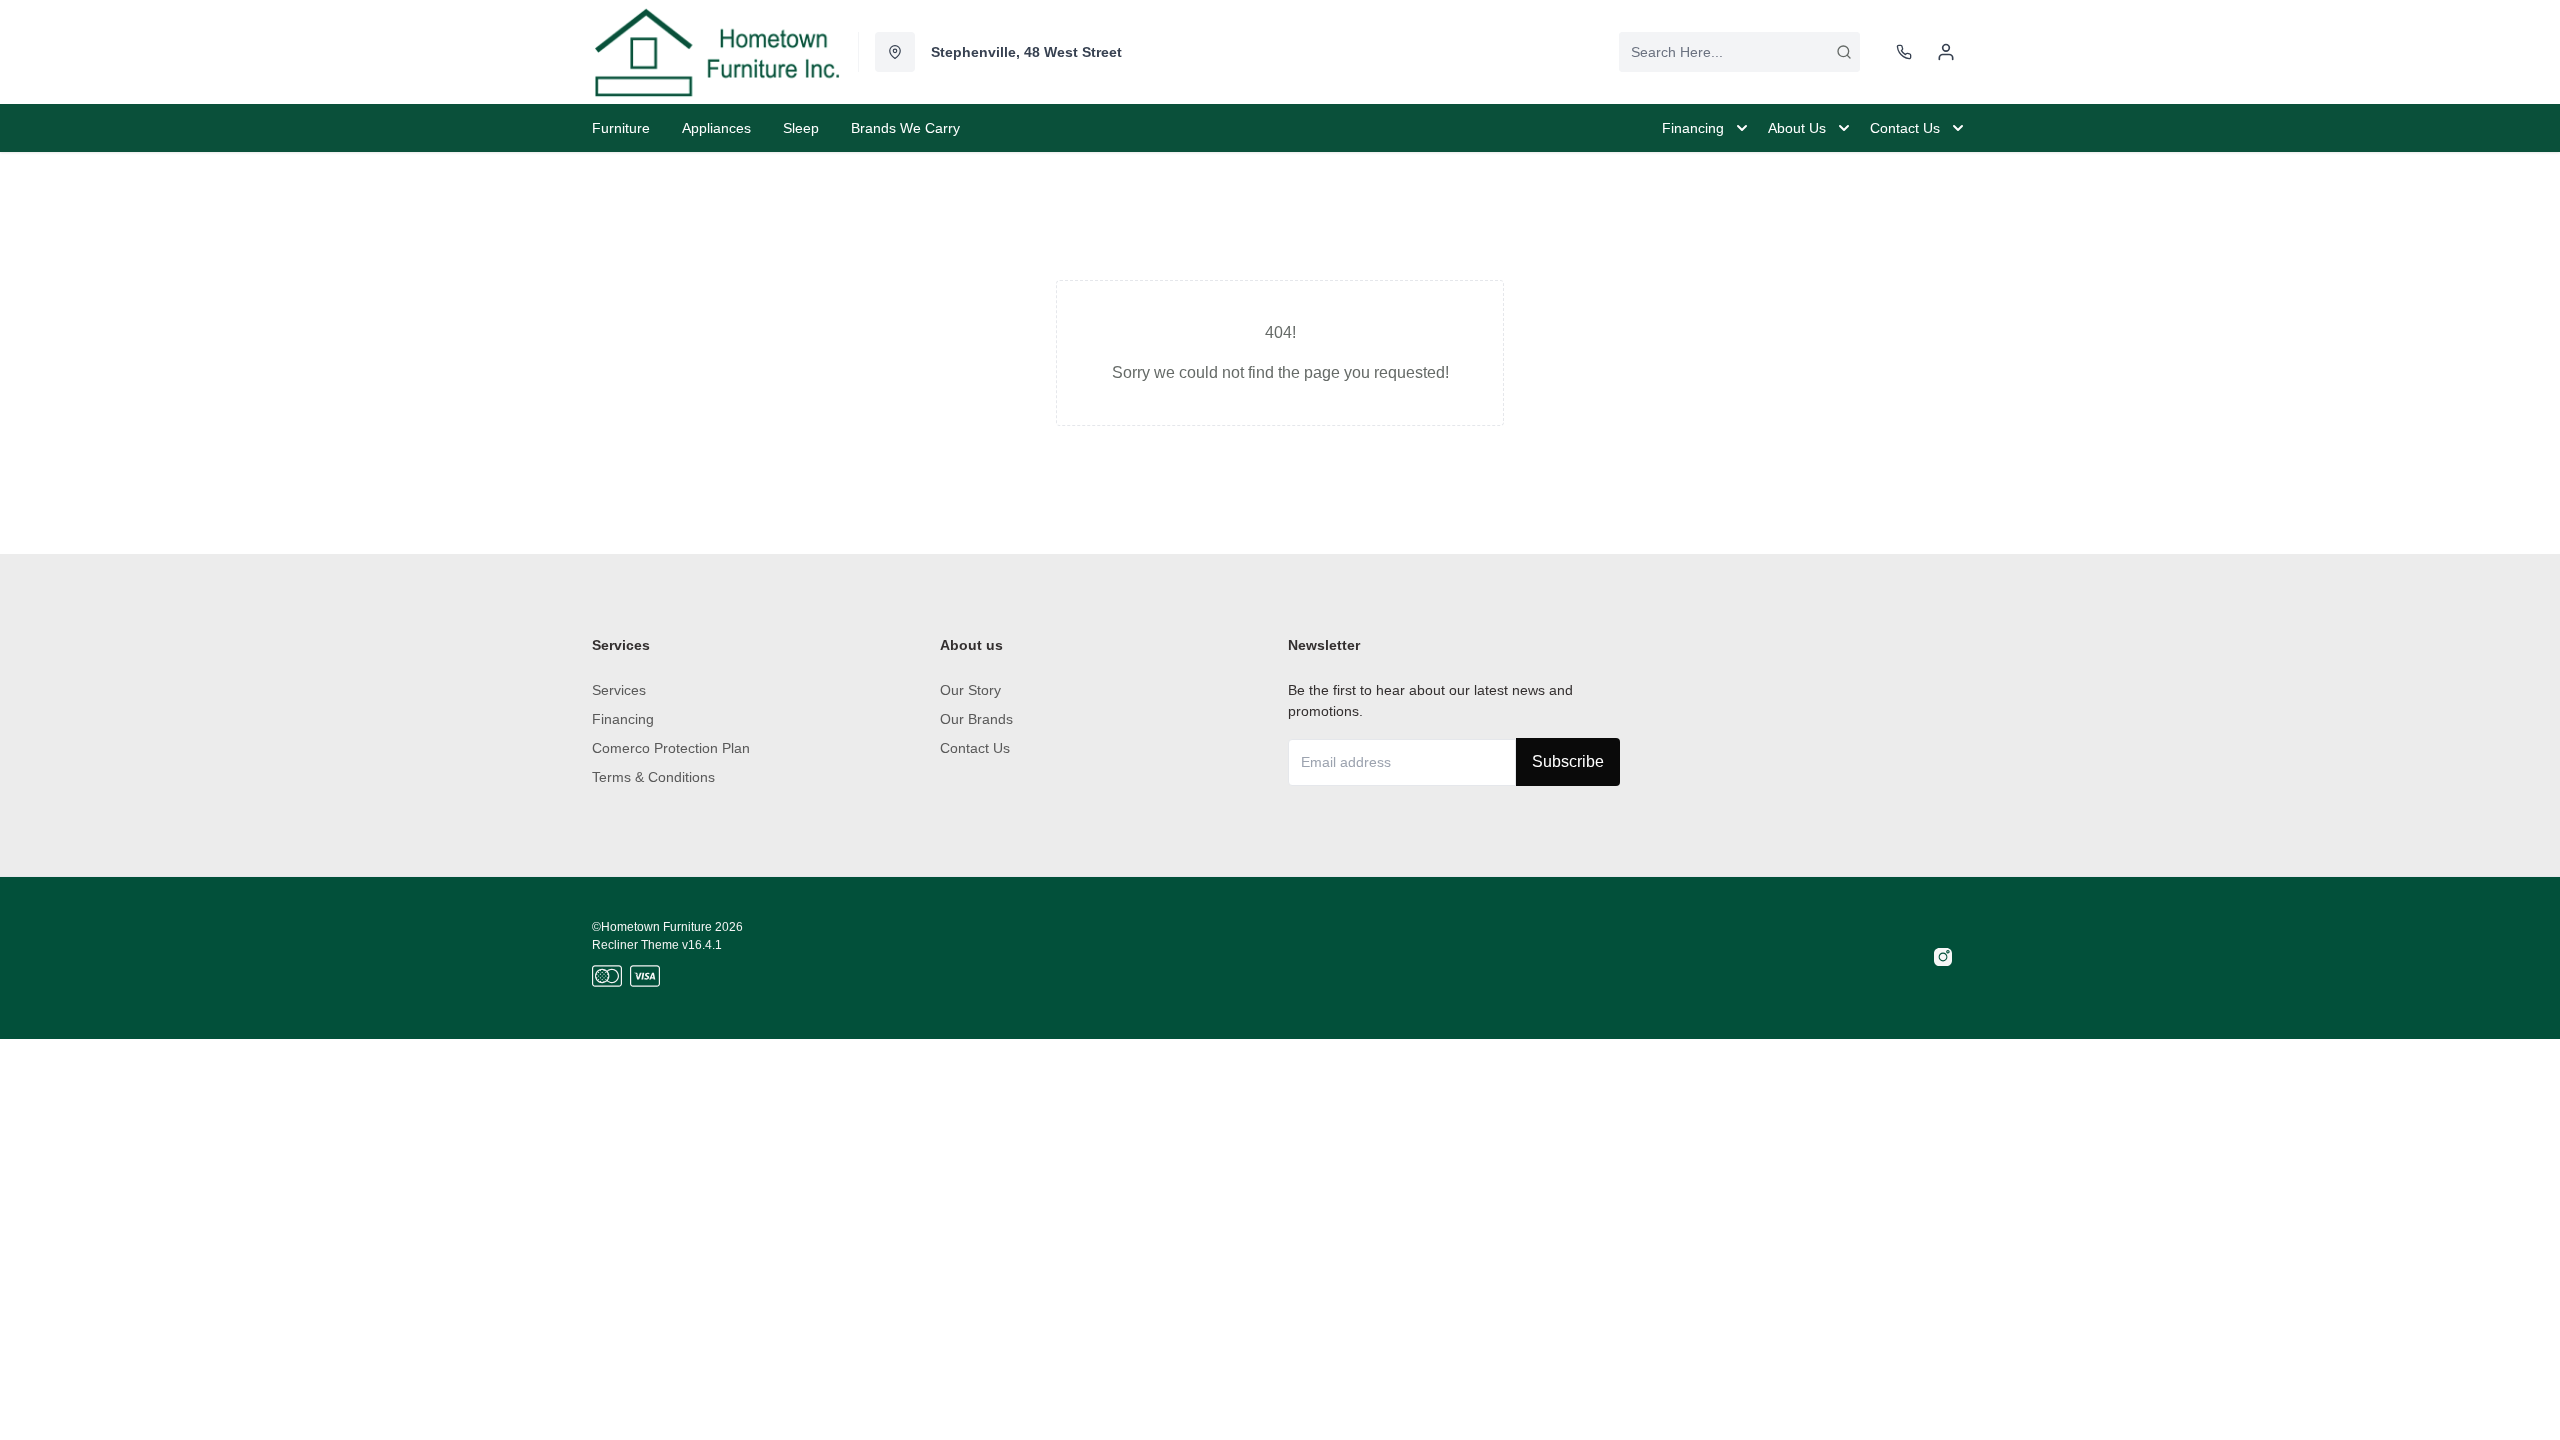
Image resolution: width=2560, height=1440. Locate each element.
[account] (1946, 52)
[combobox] (1739, 52)
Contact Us (975, 748)
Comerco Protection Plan (671, 748)
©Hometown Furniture (652, 927)
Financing (623, 719)
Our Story (970, 690)
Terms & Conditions (653, 777)
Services (619, 690)
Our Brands (976, 719)
